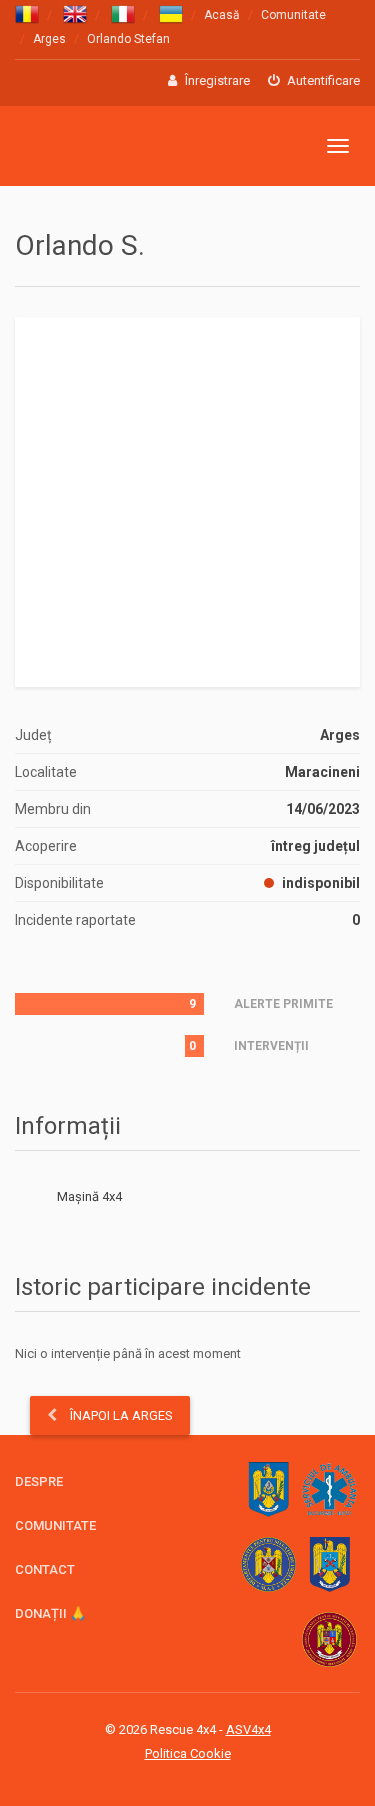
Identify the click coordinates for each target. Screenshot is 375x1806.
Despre (39, 1481)
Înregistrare (216, 80)
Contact (45, 1569)
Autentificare (322, 80)
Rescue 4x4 (112, 146)
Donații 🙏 (50, 1613)
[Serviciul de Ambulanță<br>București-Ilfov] (329, 1489)
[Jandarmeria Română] (268, 1489)
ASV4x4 (248, 1729)
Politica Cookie (188, 1753)
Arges (49, 39)
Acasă (222, 15)
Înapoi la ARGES (120, 1415)
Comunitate (293, 15)
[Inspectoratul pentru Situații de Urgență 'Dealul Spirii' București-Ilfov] (329, 1639)
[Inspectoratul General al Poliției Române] (329, 1564)
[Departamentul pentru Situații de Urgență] (268, 1564)
